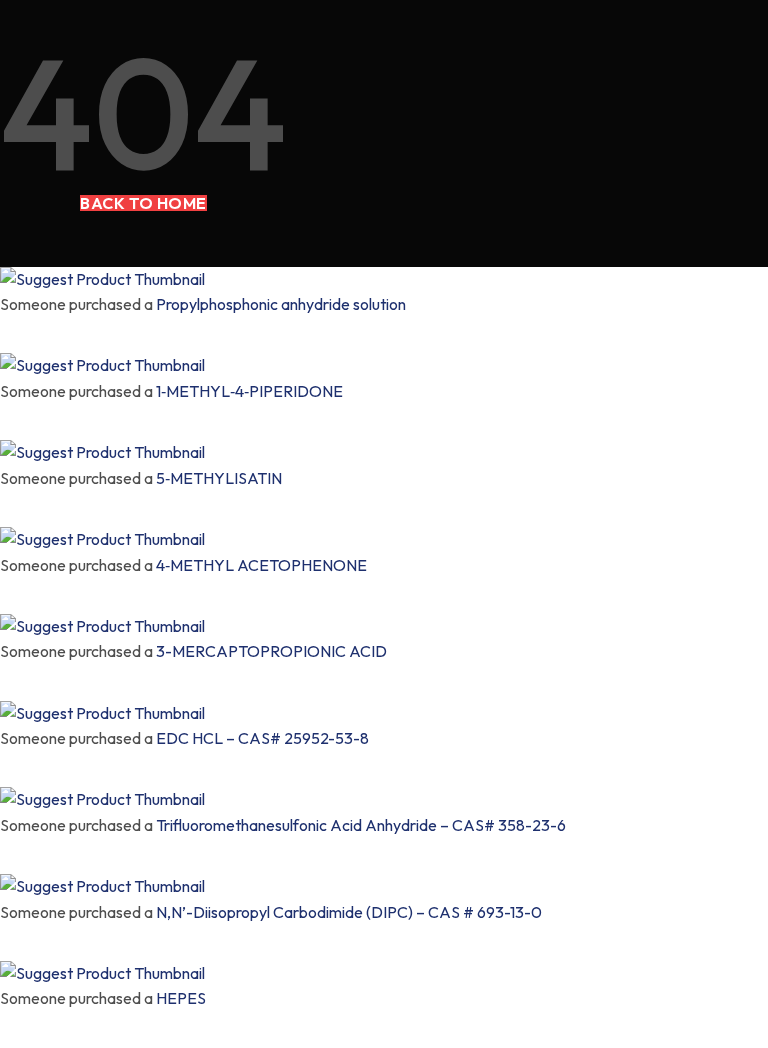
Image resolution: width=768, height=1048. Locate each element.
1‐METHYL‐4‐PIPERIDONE (249, 391)
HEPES (181, 998)
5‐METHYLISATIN (219, 478)
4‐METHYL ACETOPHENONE (261, 565)
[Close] (6, 330)
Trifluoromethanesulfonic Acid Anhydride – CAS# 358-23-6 (361, 825)
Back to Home (143, 203)
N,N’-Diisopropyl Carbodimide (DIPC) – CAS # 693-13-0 (349, 912)
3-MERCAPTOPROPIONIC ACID (271, 651)
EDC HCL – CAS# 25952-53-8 (262, 738)
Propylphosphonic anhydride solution (281, 304)
